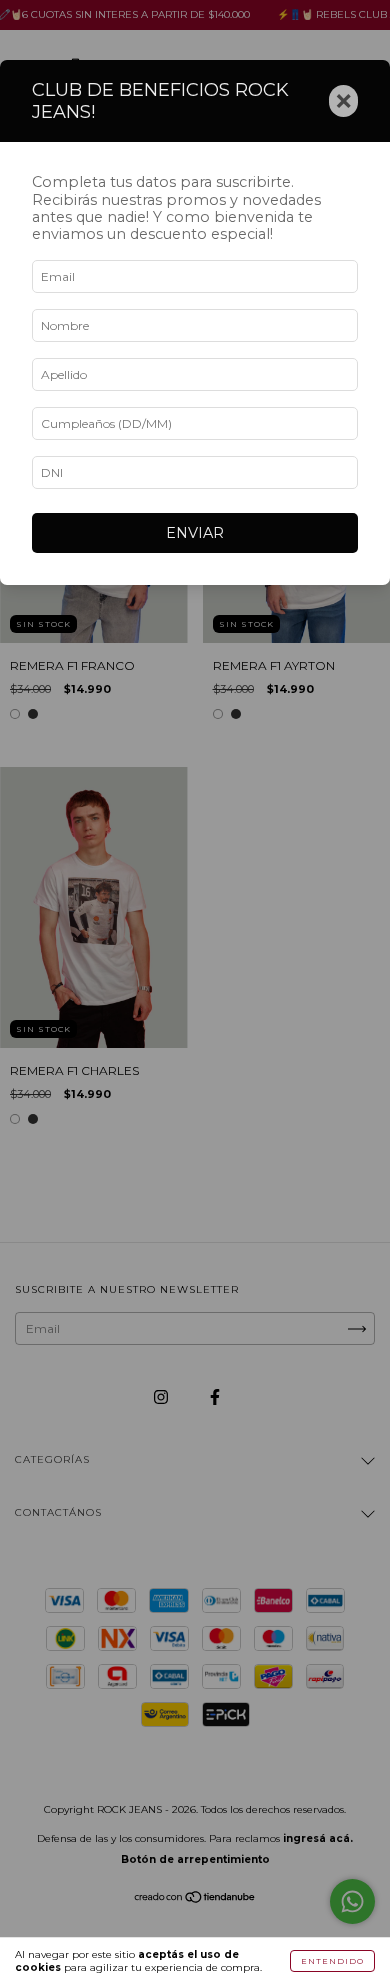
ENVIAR (195, 533)
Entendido (332, 1961)
